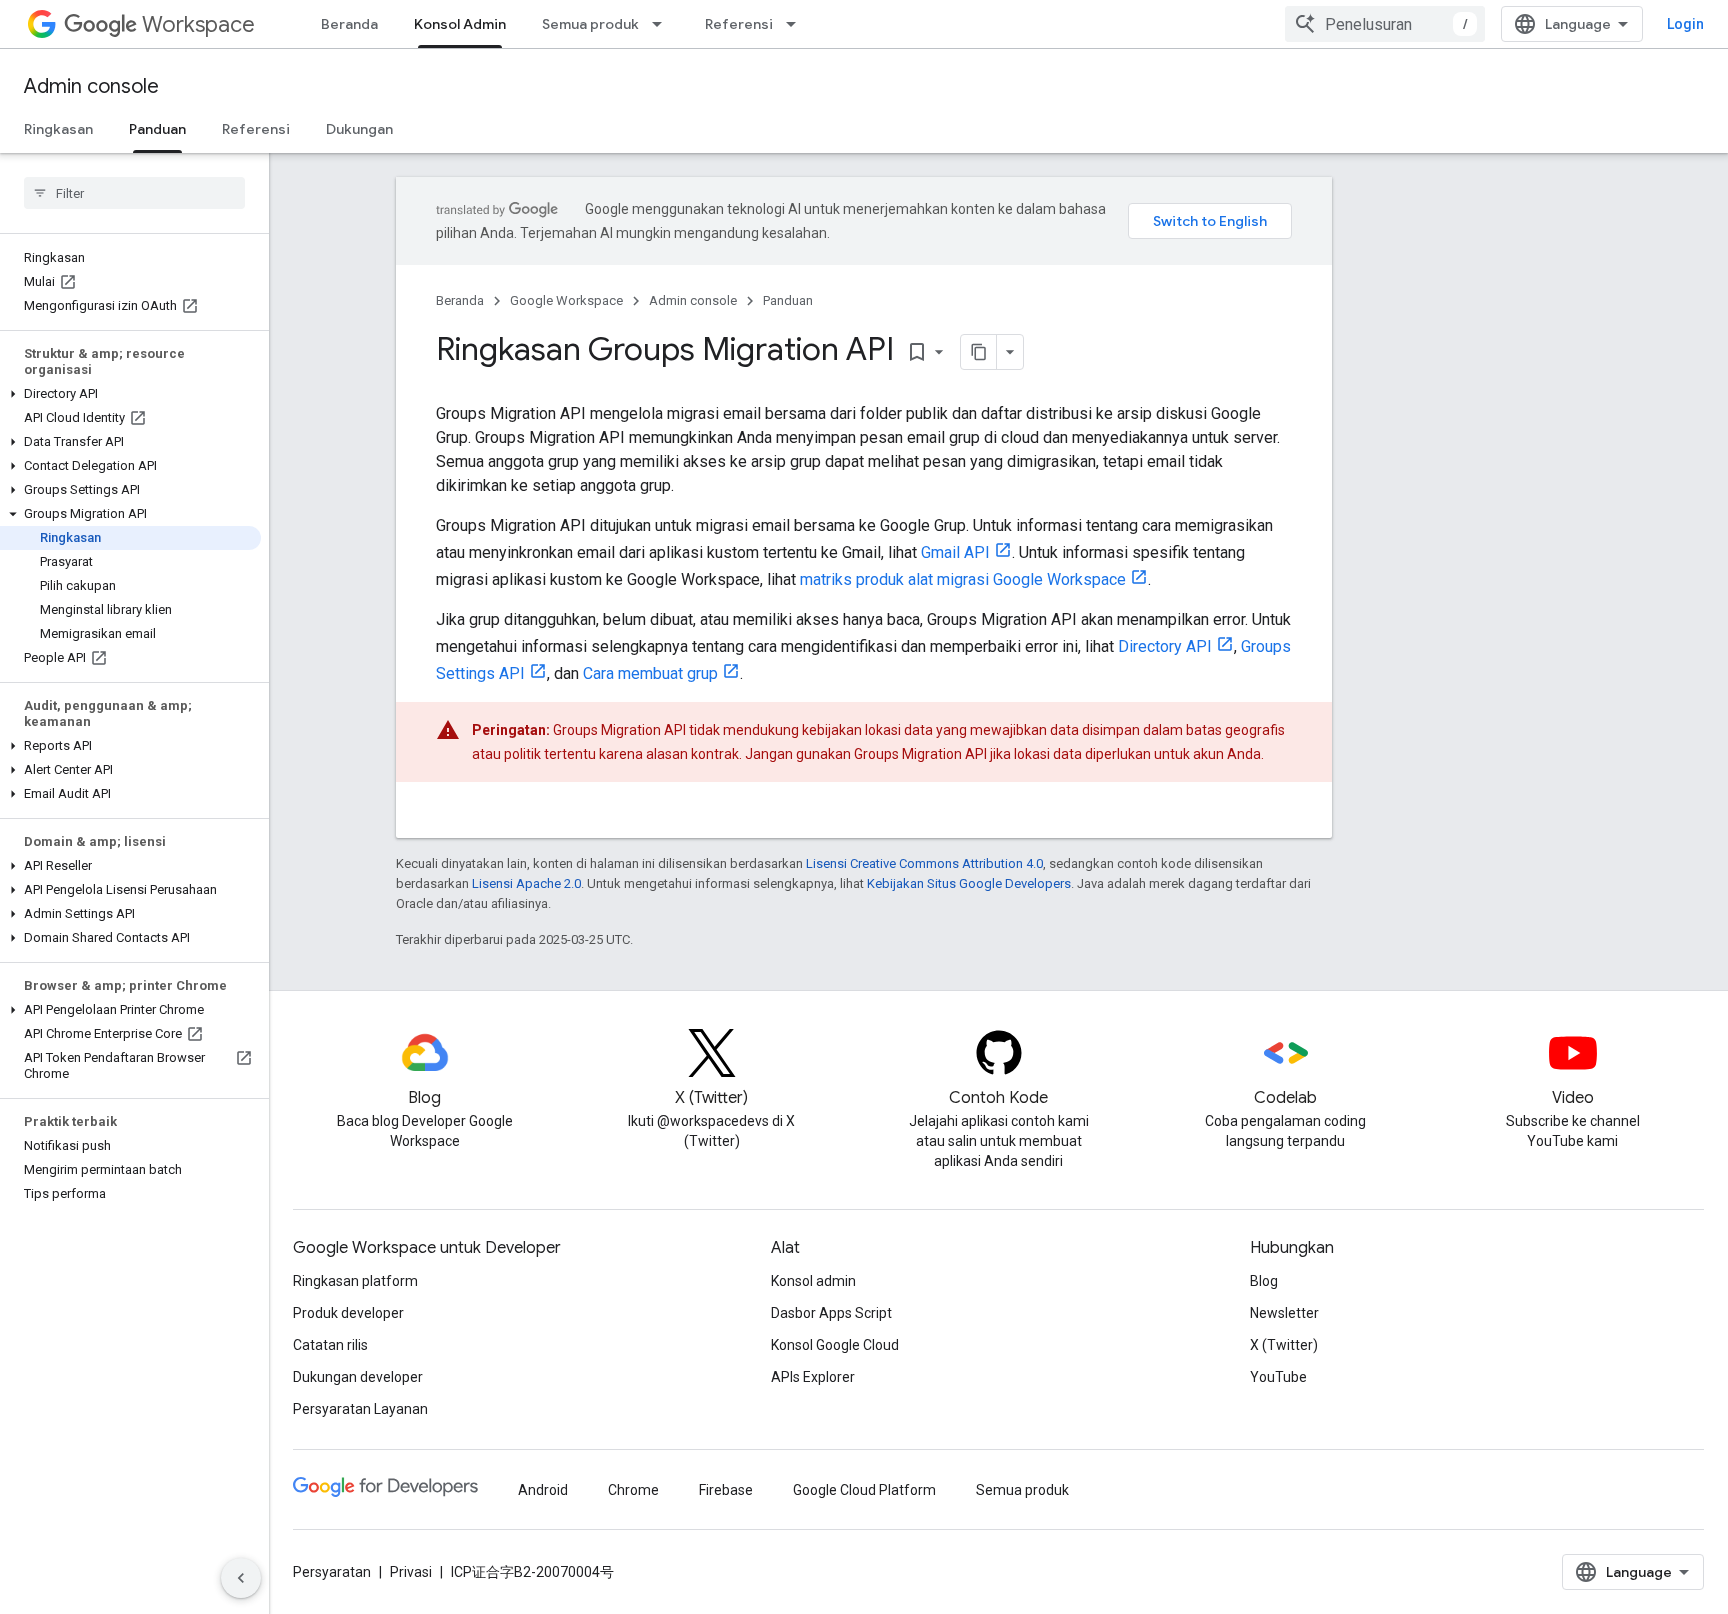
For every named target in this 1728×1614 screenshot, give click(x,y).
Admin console (91, 86)
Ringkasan (58, 129)
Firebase (726, 1490)
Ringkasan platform (355, 1281)
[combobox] (1385, 24)
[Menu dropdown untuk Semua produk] (663, 24)
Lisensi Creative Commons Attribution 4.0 (924, 863)
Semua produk (590, 24)
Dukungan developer (358, 1377)
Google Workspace (566, 300)
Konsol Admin (460, 24)
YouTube (1278, 1377)
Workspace (198, 24)
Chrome (633, 1490)
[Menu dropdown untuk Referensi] (797, 24)
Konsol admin (813, 1281)
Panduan (157, 129)
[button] (130, 394)
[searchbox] (134, 193)
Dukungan (359, 129)
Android (543, 1490)
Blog (1264, 1281)
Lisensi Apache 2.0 (526, 883)
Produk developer (348, 1313)
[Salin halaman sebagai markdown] (979, 352)
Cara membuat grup (650, 673)
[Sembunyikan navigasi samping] (241, 1578)
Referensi (739, 24)
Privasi (411, 1572)
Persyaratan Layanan (360, 1409)
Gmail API (955, 552)
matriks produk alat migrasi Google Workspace (963, 579)
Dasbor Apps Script (831, 1313)
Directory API (1165, 646)
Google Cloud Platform (864, 1490)
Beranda (349, 24)
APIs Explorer (813, 1377)
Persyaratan (332, 1572)
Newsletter (1284, 1313)
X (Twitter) (1284, 1345)
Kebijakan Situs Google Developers (969, 883)
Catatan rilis (330, 1345)
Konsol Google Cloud (835, 1345)
